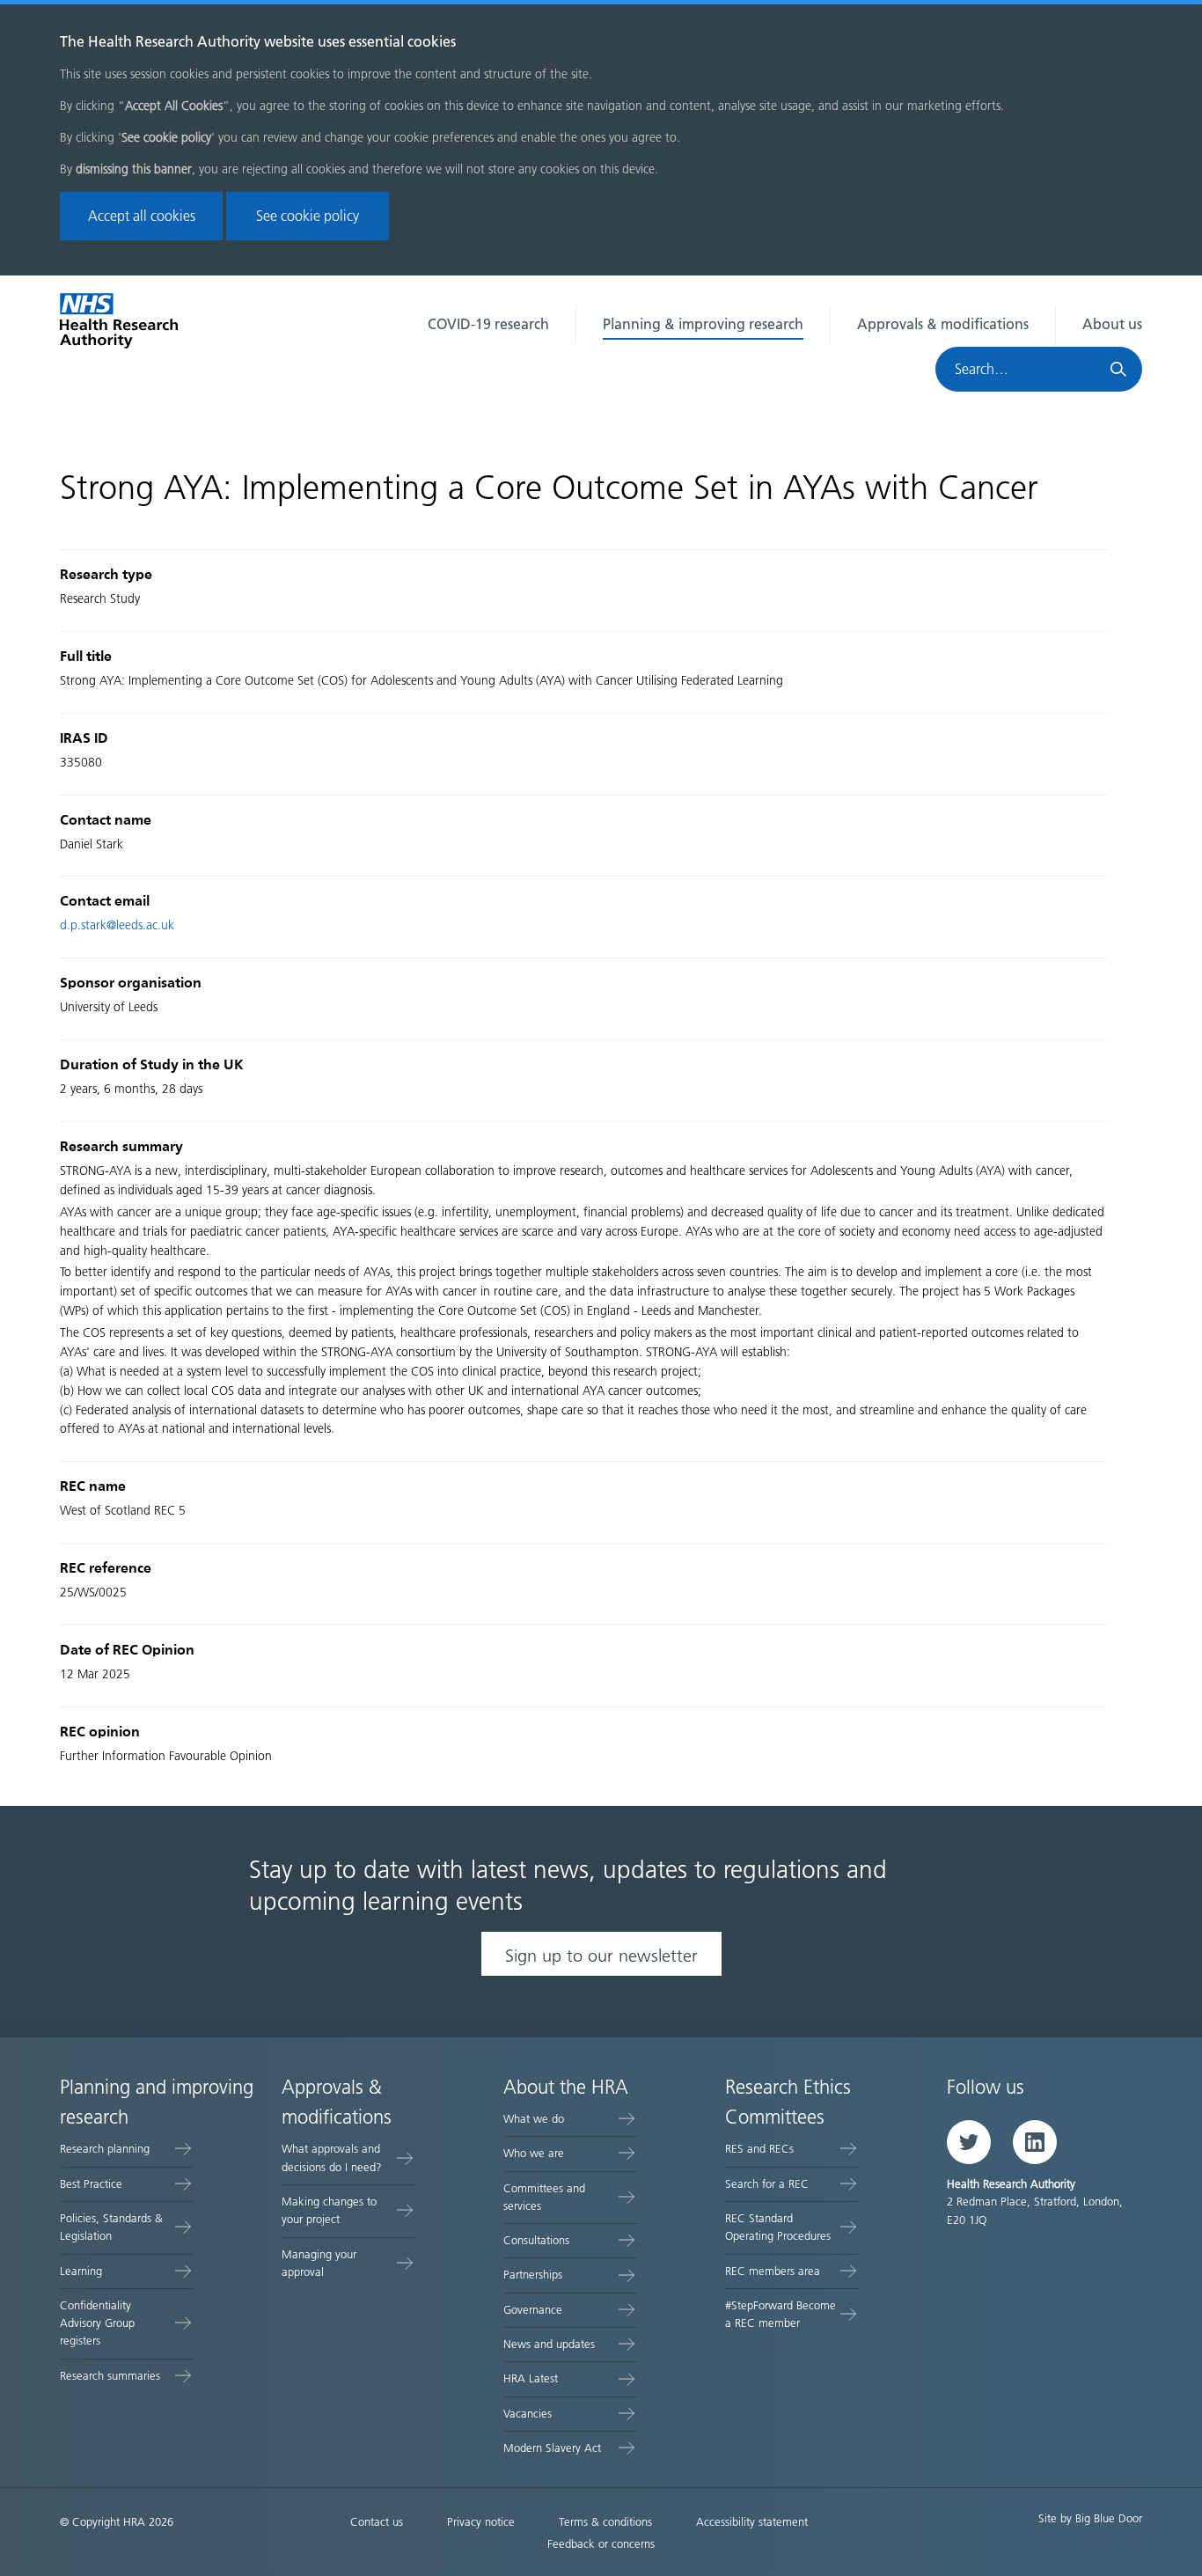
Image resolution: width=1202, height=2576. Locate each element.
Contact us (377, 2522)
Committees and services (544, 2197)
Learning (81, 2271)
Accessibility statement (752, 2522)
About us (1112, 324)
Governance (533, 2310)
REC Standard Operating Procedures (778, 2227)
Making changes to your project (329, 2210)
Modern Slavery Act (552, 2448)
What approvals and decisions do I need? (332, 2158)
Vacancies (528, 2414)
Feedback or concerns (601, 2544)
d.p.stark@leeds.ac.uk (117, 925)
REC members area (773, 2271)
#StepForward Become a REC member (781, 2314)
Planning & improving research (703, 324)
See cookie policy (308, 216)
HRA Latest (531, 2378)
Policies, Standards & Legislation (111, 2227)
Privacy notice (481, 2522)
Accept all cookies (142, 216)
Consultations (536, 2240)
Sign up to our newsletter (601, 1956)
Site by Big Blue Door (1090, 2518)
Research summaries (110, 2376)
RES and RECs (759, 2149)
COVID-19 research (488, 324)
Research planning (105, 2149)
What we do (534, 2119)
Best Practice (91, 2184)
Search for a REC (767, 2184)
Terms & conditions (605, 2522)
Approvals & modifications (943, 324)
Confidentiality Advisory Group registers (97, 2323)
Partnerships (533, 2275)
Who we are (534, 2153)
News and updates (549, 2344)
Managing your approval (319, 2263)
